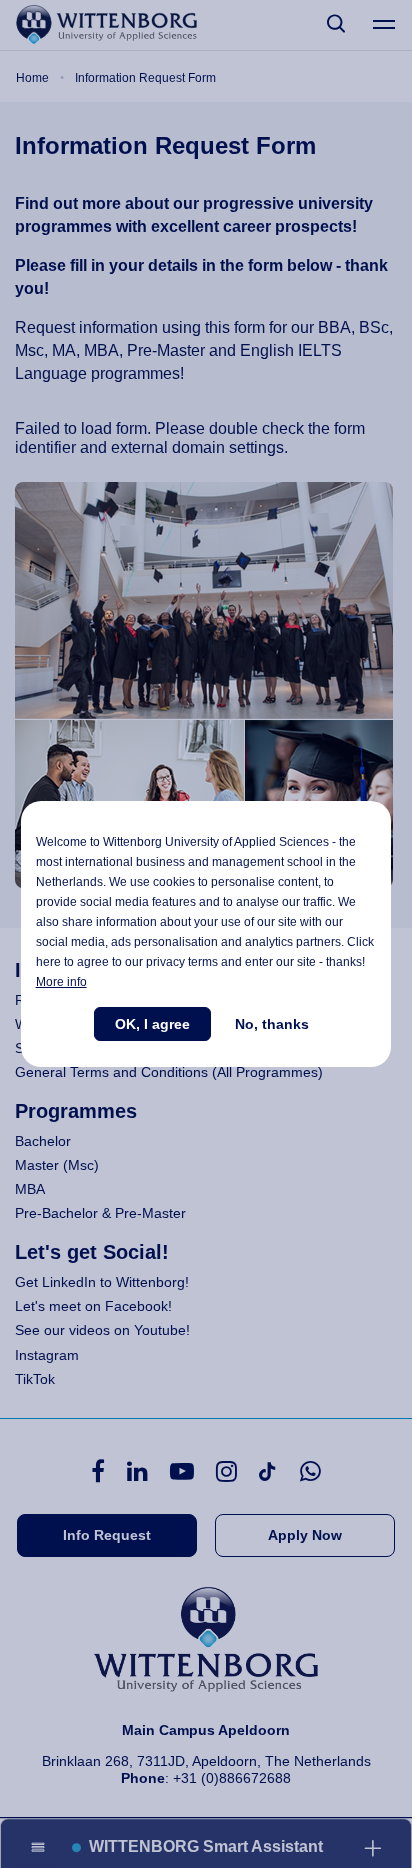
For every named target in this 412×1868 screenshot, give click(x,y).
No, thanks (272, 1024)
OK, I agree (152, 1024)
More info (61, 982)
